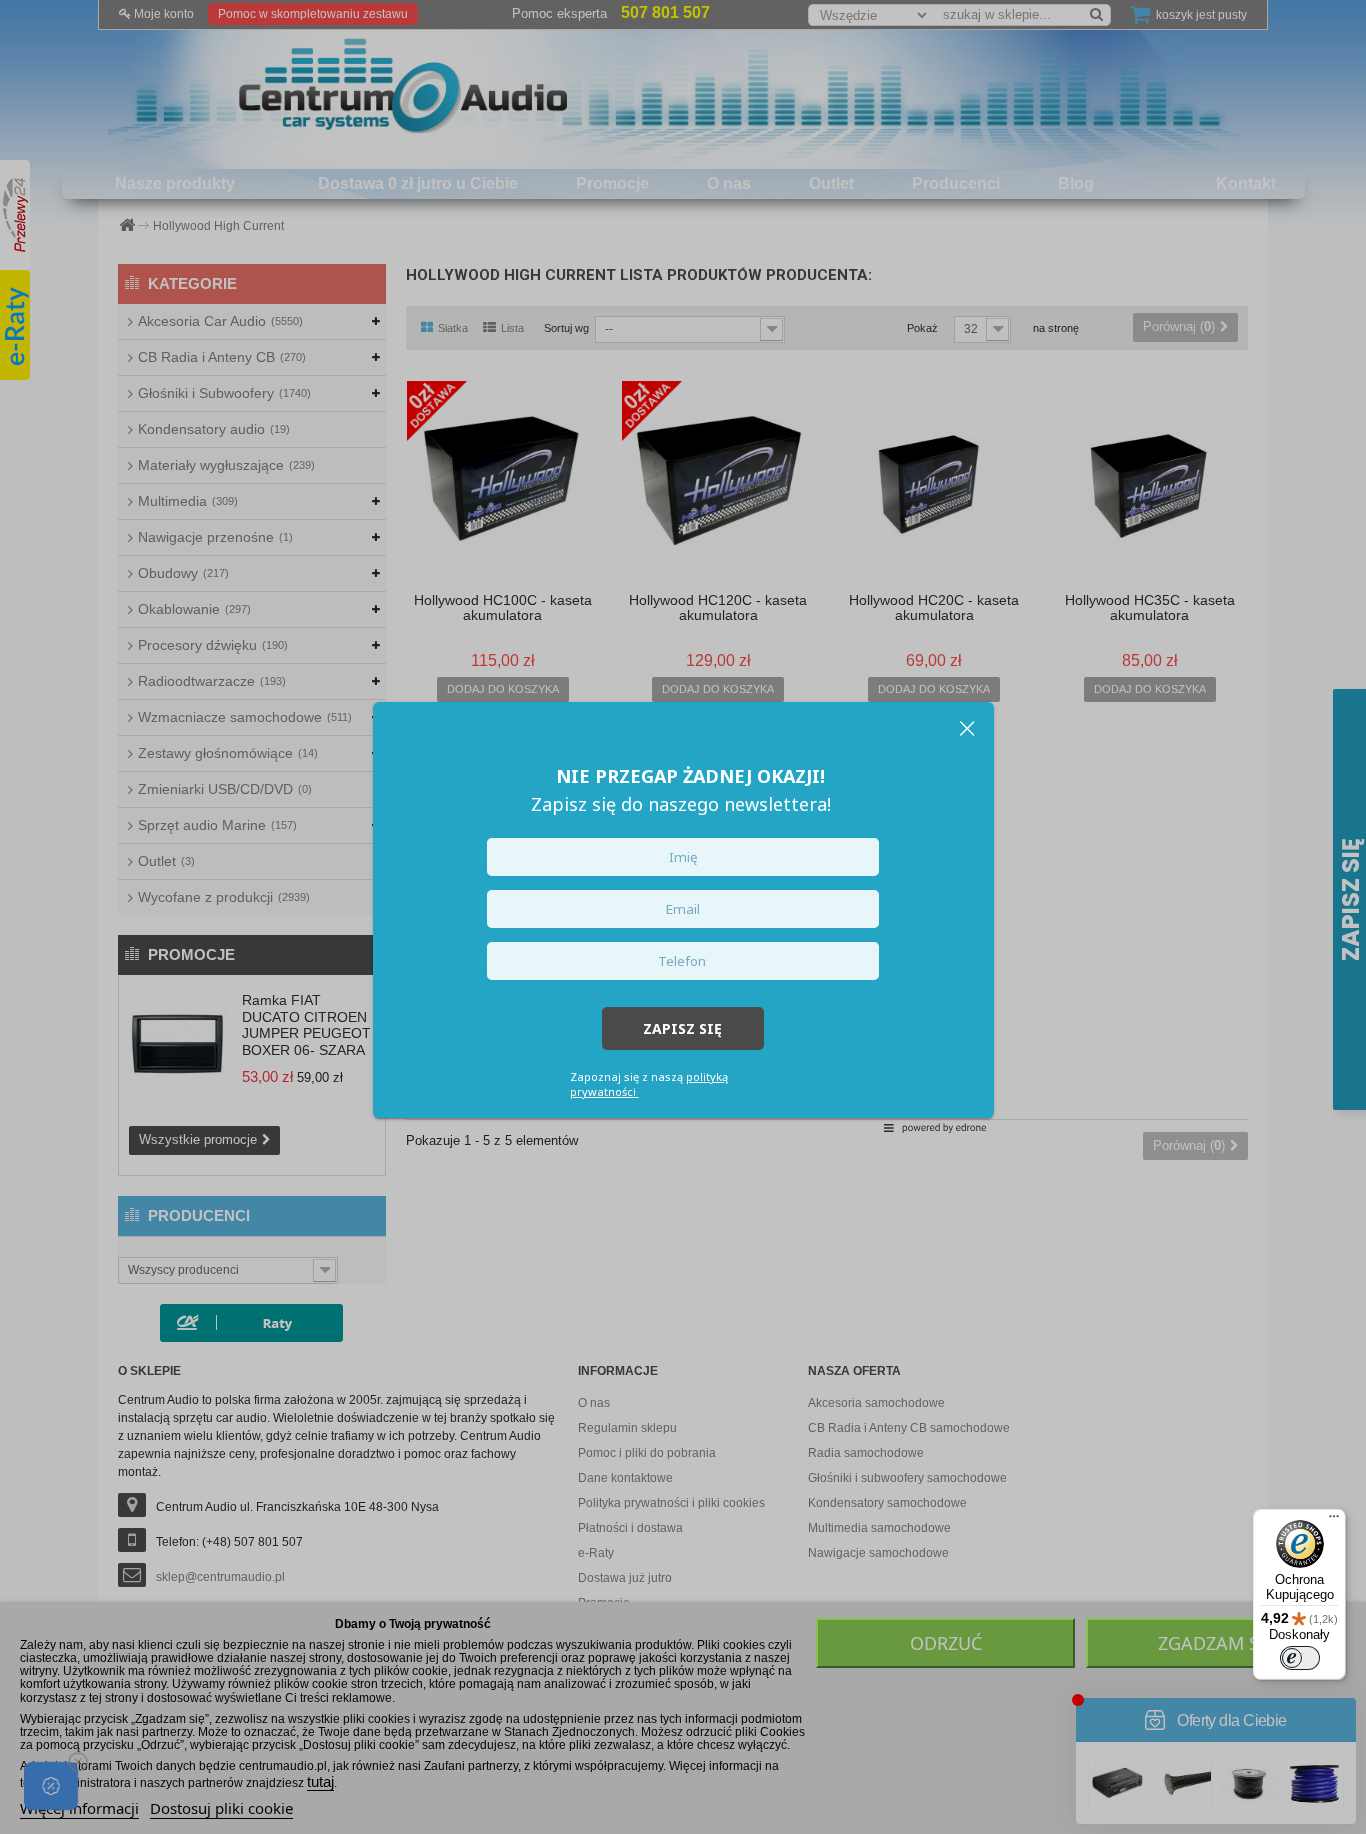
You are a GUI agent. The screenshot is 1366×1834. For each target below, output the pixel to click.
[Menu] (1334, 1521)
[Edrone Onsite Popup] (683, 917)
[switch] (1300, 1658)
